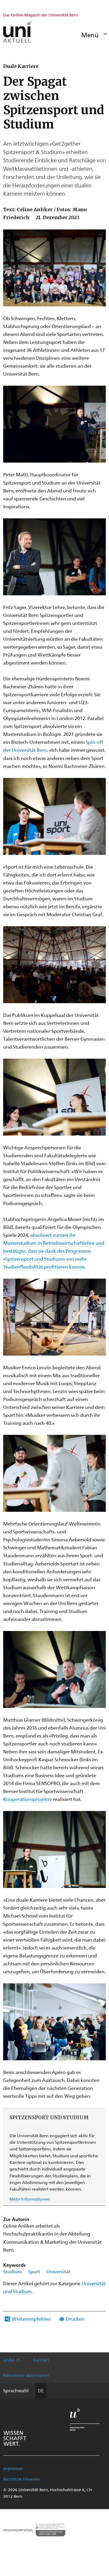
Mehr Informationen (30, 2199)
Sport (34, 2271)
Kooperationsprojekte (28, 1799)
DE (41, 2390)
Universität (58, 2271)
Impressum (13, 2468)
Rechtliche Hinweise (21, 2479)
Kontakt (41, 2360)
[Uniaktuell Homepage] (17, 32)
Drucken (75, 2319)
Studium (12, 2271)
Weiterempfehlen (31, 2319)
